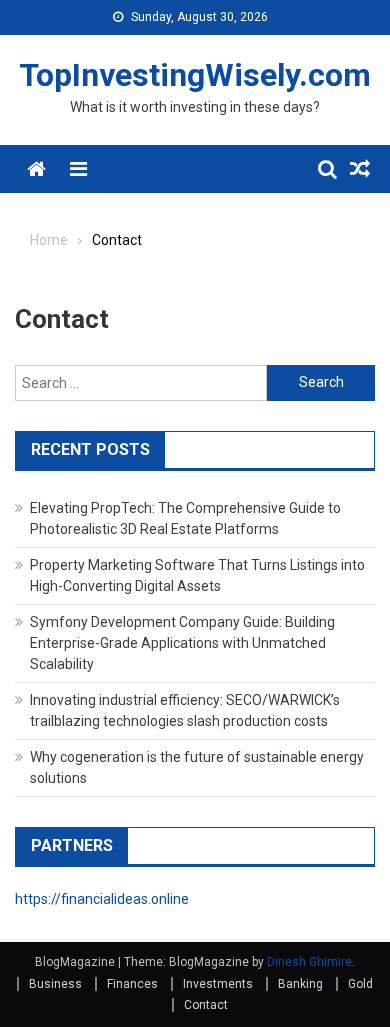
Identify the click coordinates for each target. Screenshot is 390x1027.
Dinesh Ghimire (309, 962)
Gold (360, 984)
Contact (206, 1005)
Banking (300, 984)
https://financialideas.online (102, 899)
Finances (132, 984)
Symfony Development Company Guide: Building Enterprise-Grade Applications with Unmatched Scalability (182, 643)
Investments (218, 984)
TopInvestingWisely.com (195, 75)
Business (55, 984)
